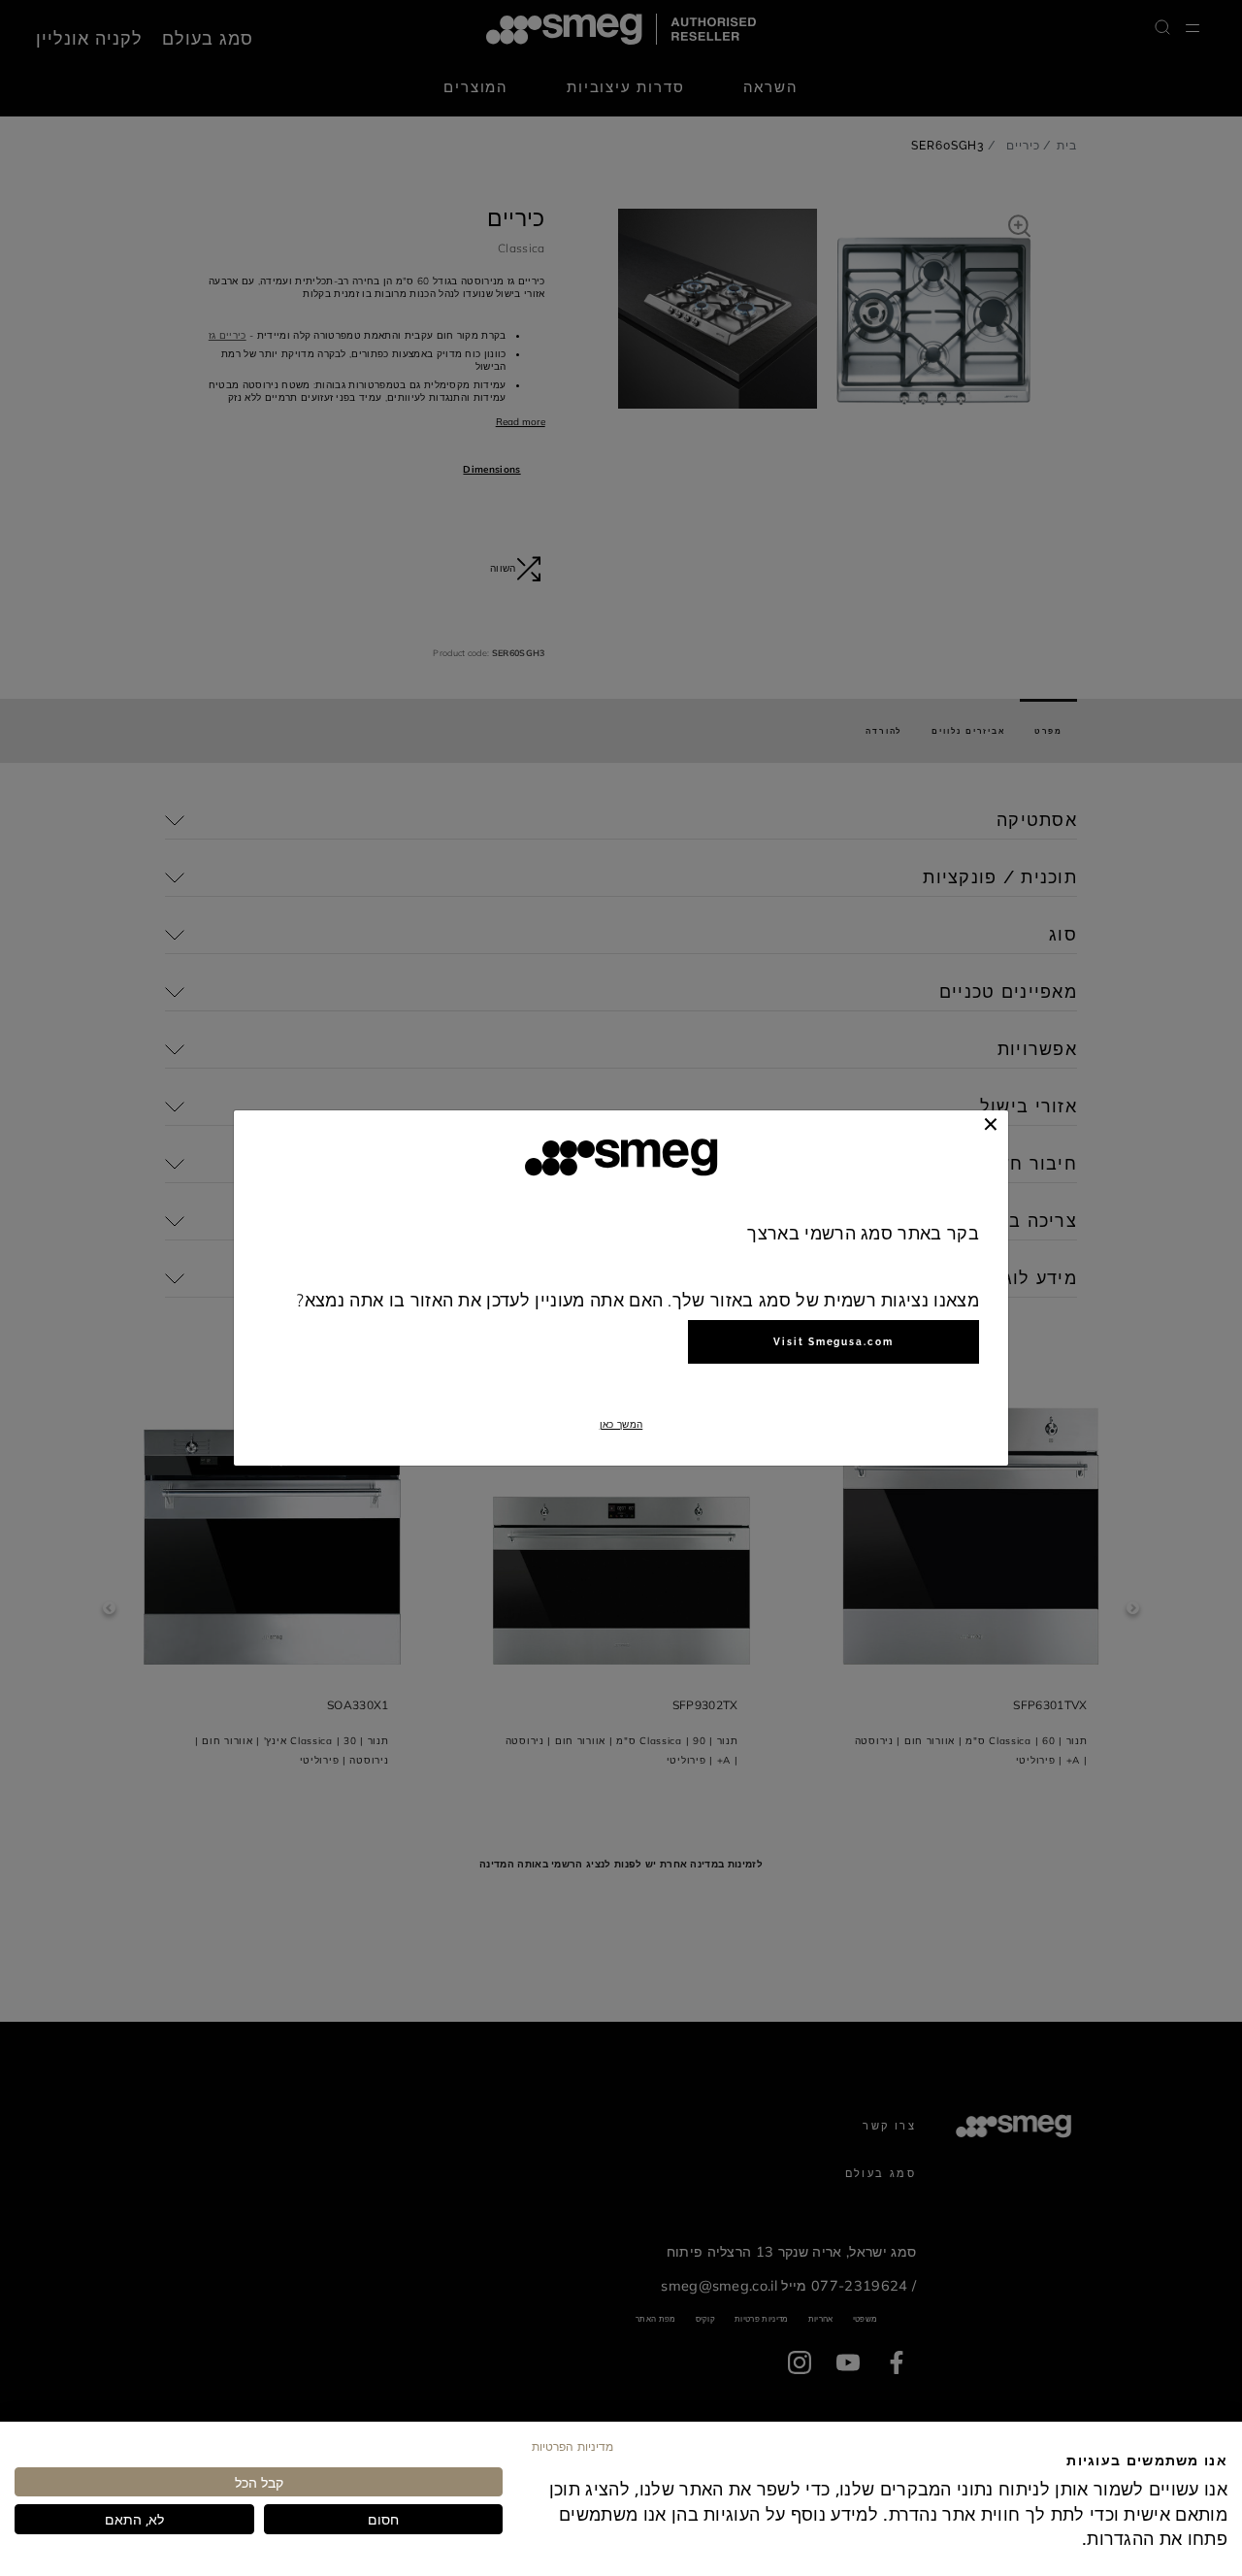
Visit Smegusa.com (833, 1342)
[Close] (991, 1124)
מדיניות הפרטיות (572, 2446)
